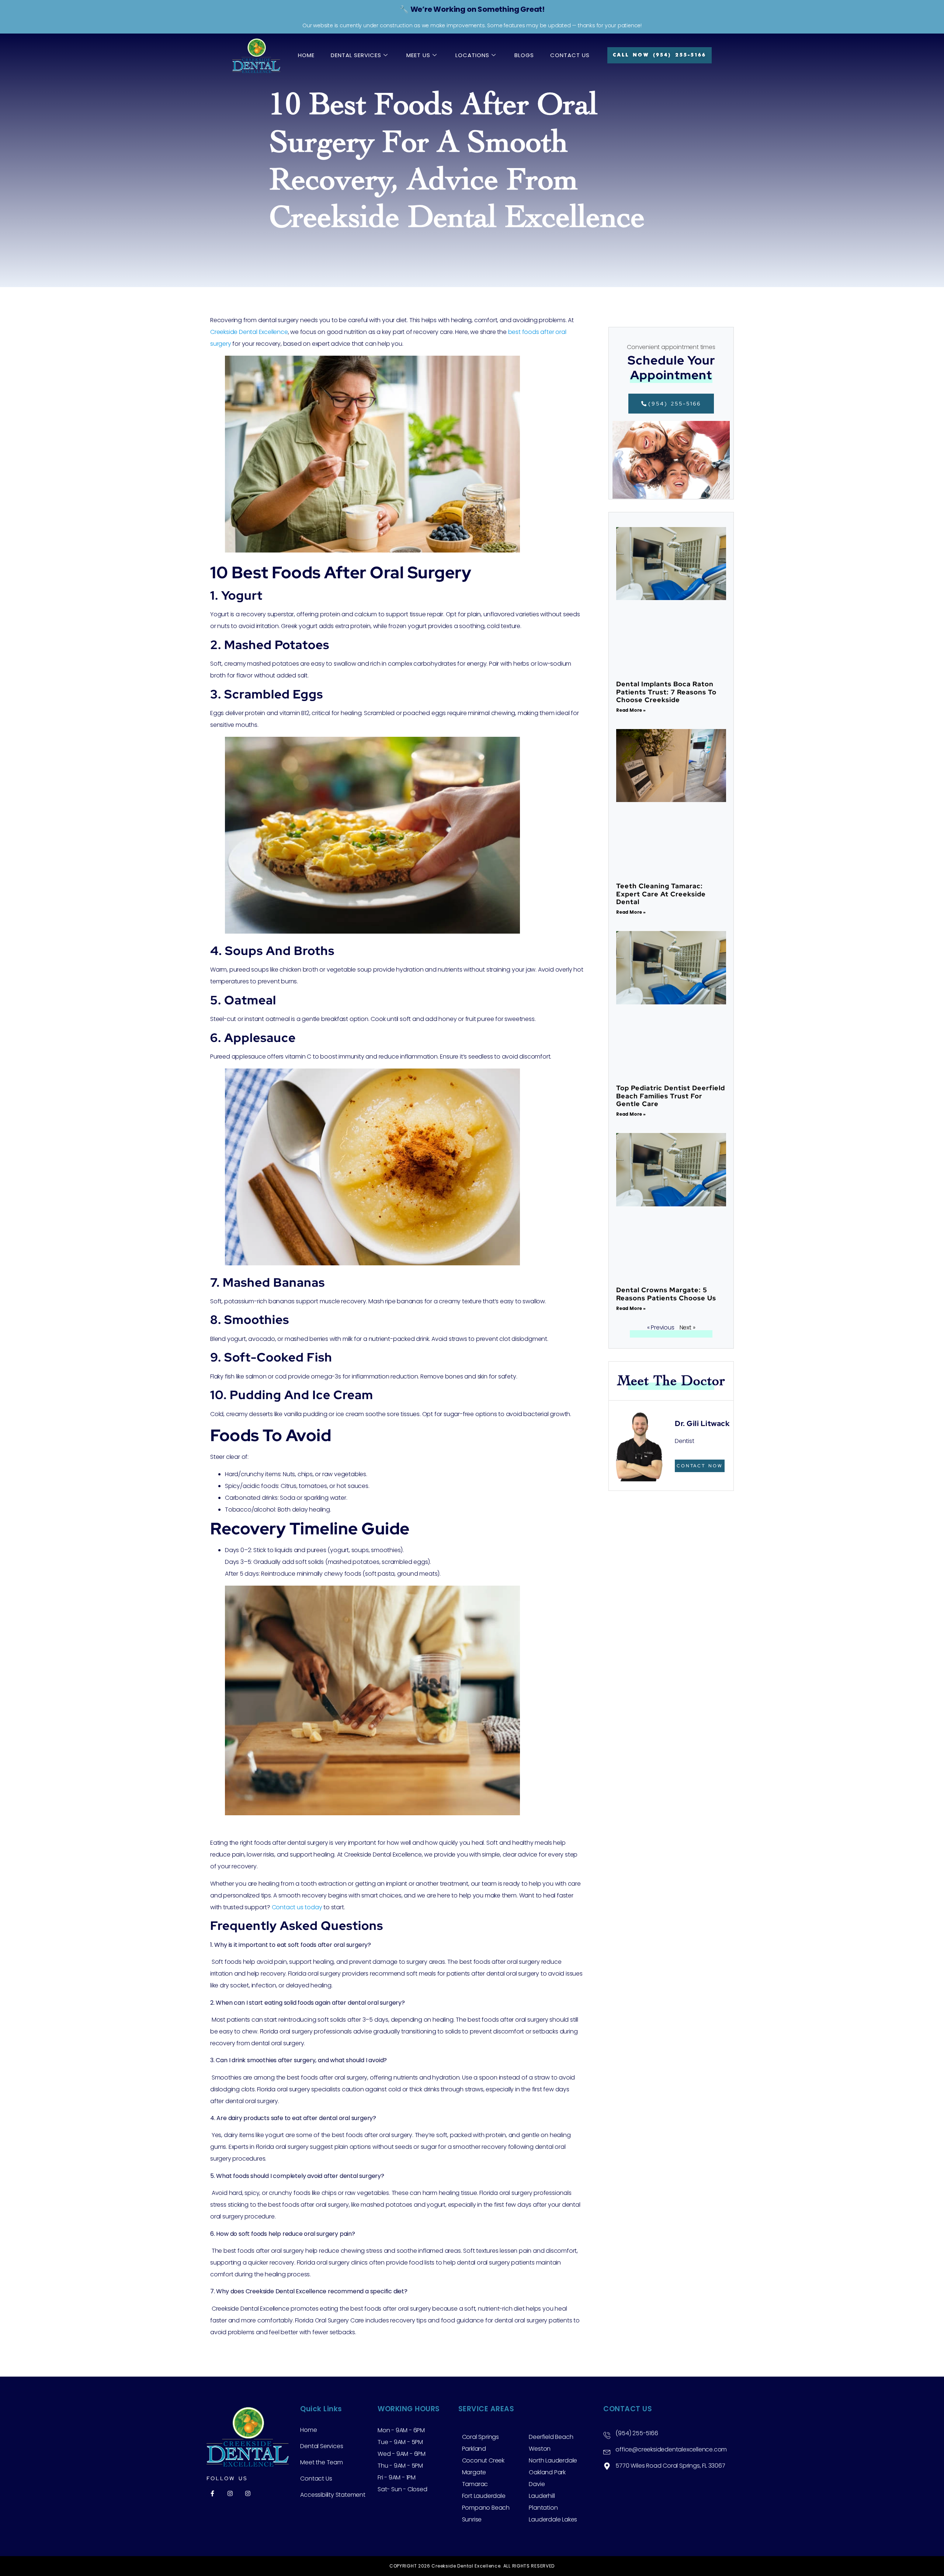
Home (306, 55)
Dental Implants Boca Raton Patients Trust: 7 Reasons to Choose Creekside (666, 692)
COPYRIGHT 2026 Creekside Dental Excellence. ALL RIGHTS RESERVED (472, 2566)
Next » (688, 1327)
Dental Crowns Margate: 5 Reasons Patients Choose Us (666, 1294)
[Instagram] (230, 2493)
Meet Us (418, 55)
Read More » (631, 710)
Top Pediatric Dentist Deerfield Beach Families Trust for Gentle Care (671, 1096)
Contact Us (570, 55)
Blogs (524, 55)
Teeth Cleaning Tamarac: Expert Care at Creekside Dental (661, 894)
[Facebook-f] (212, 2493)
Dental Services (356, 55)
